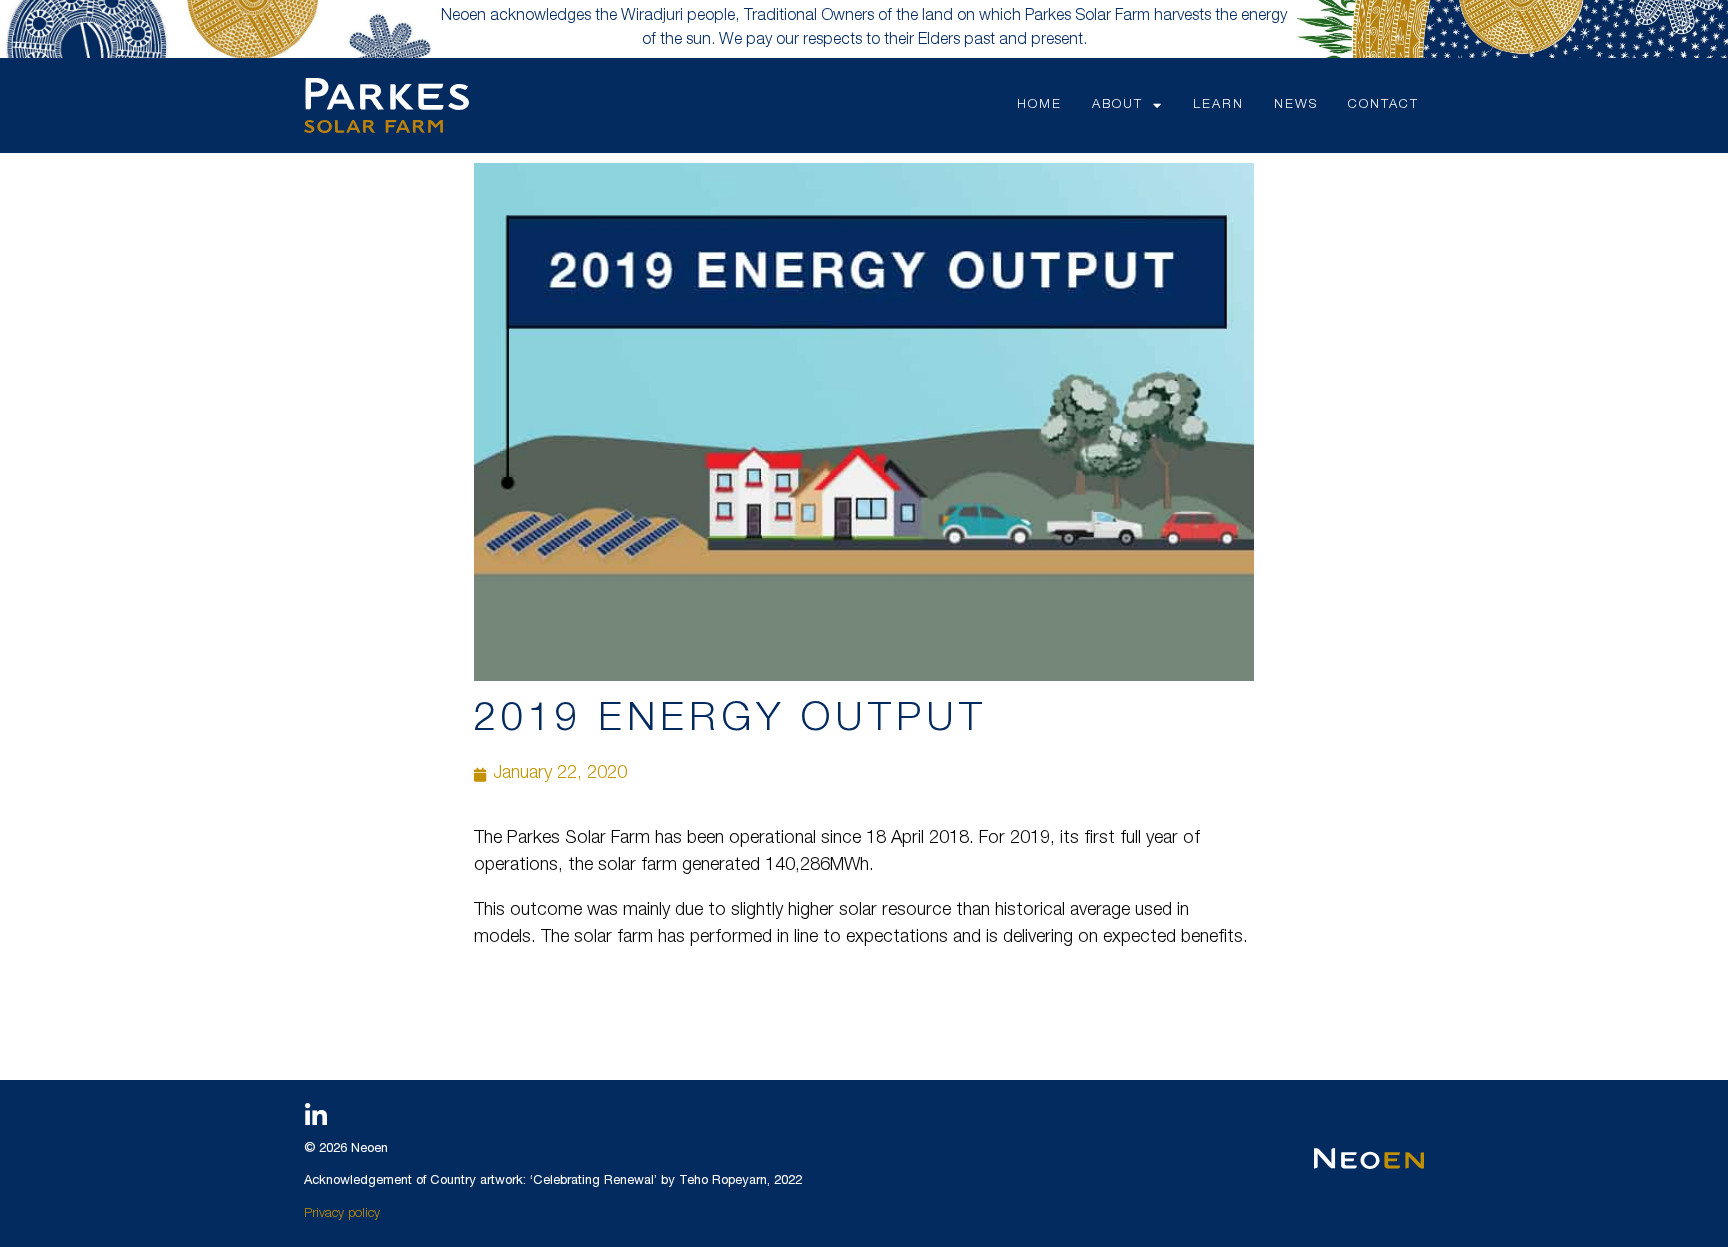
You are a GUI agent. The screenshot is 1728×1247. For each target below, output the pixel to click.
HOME (1039, 105)
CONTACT (1383, 105)
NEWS (1296, 105)
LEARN (1218, 105)
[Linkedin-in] (316, 1115)
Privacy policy (342, 1214)
